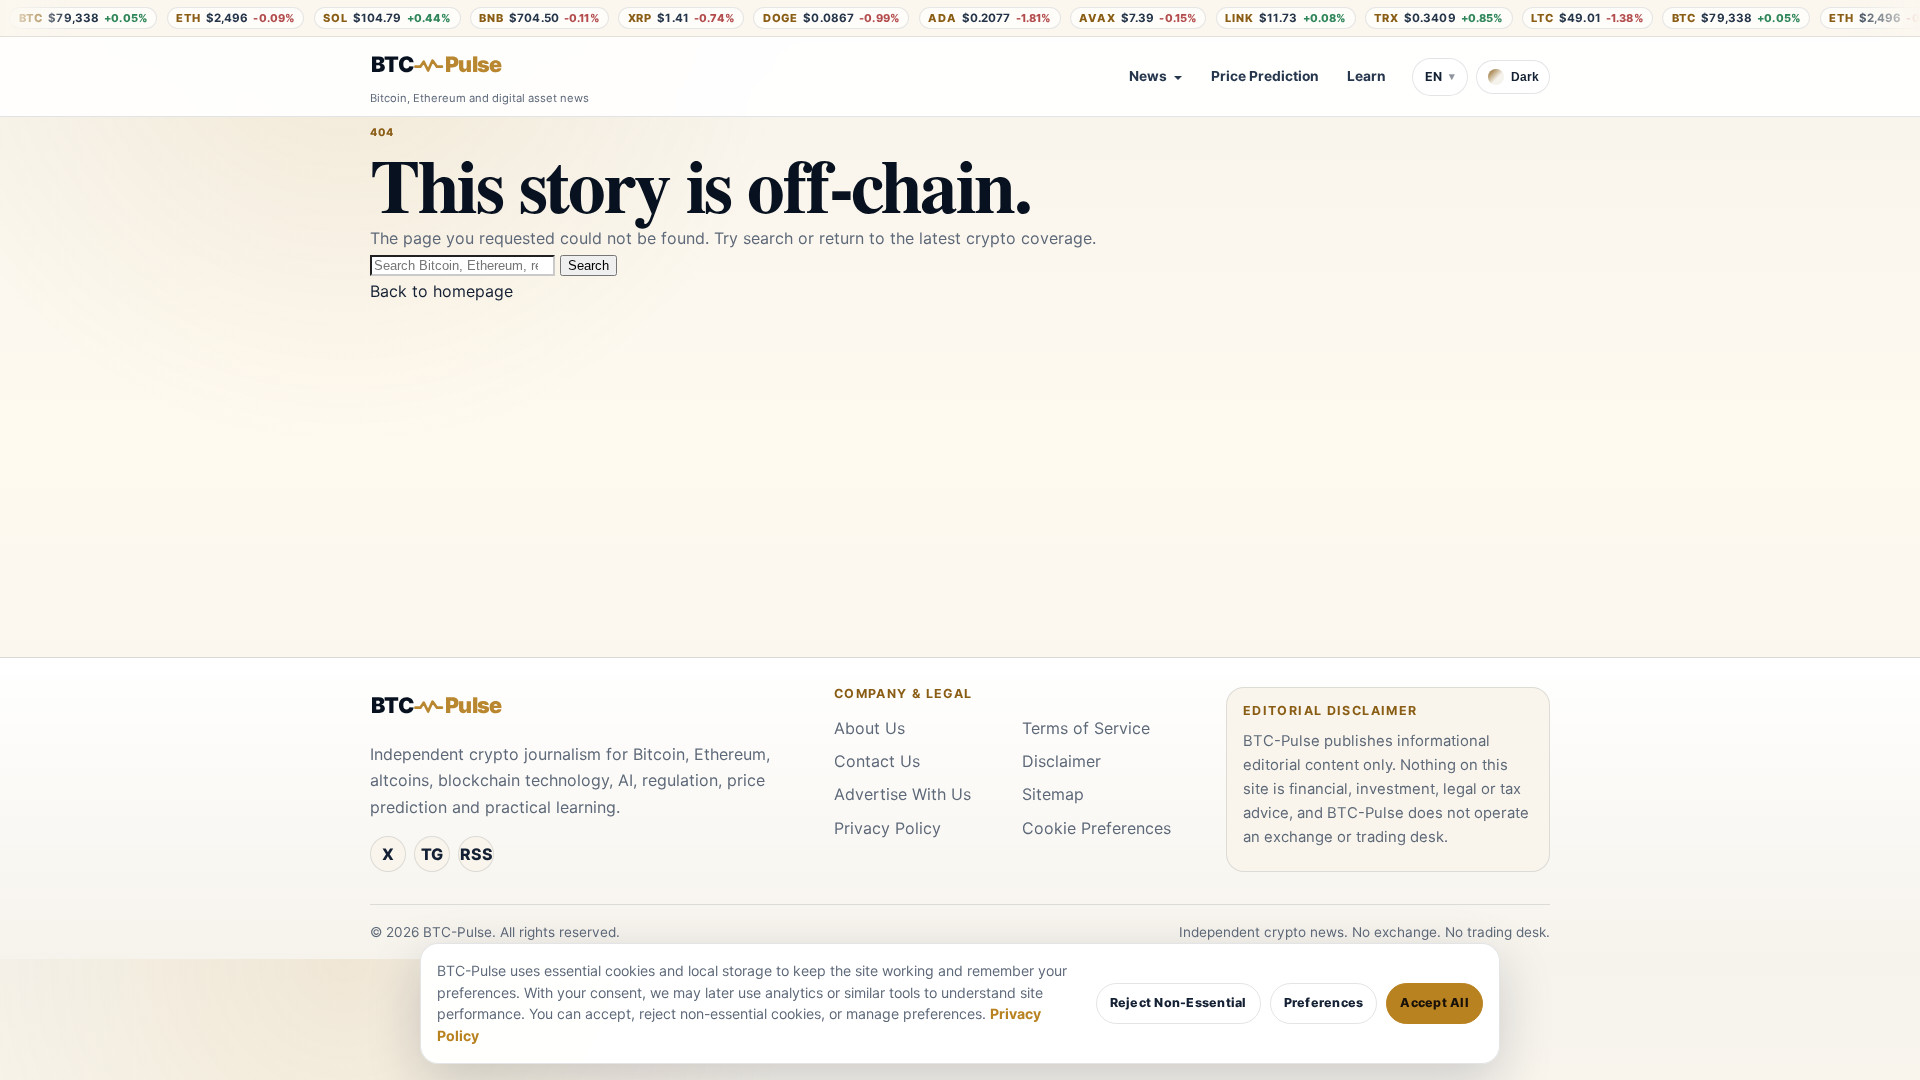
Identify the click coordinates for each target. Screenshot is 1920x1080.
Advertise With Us (902, 794)
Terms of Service (1086, 728)
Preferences (1324, 1002)
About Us (869, 728)
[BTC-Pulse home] (453, 65)
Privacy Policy (887, 828)
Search (588, 265)
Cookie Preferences (1096, 828)
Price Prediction (1265, 76)
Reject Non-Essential (1178, 1002)
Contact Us (877, 761)
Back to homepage (441, 291)
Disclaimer (1061, 761)
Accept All (1434, 1002)
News (1148, 76)
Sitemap (1053, 794)
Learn (1366, 76)
